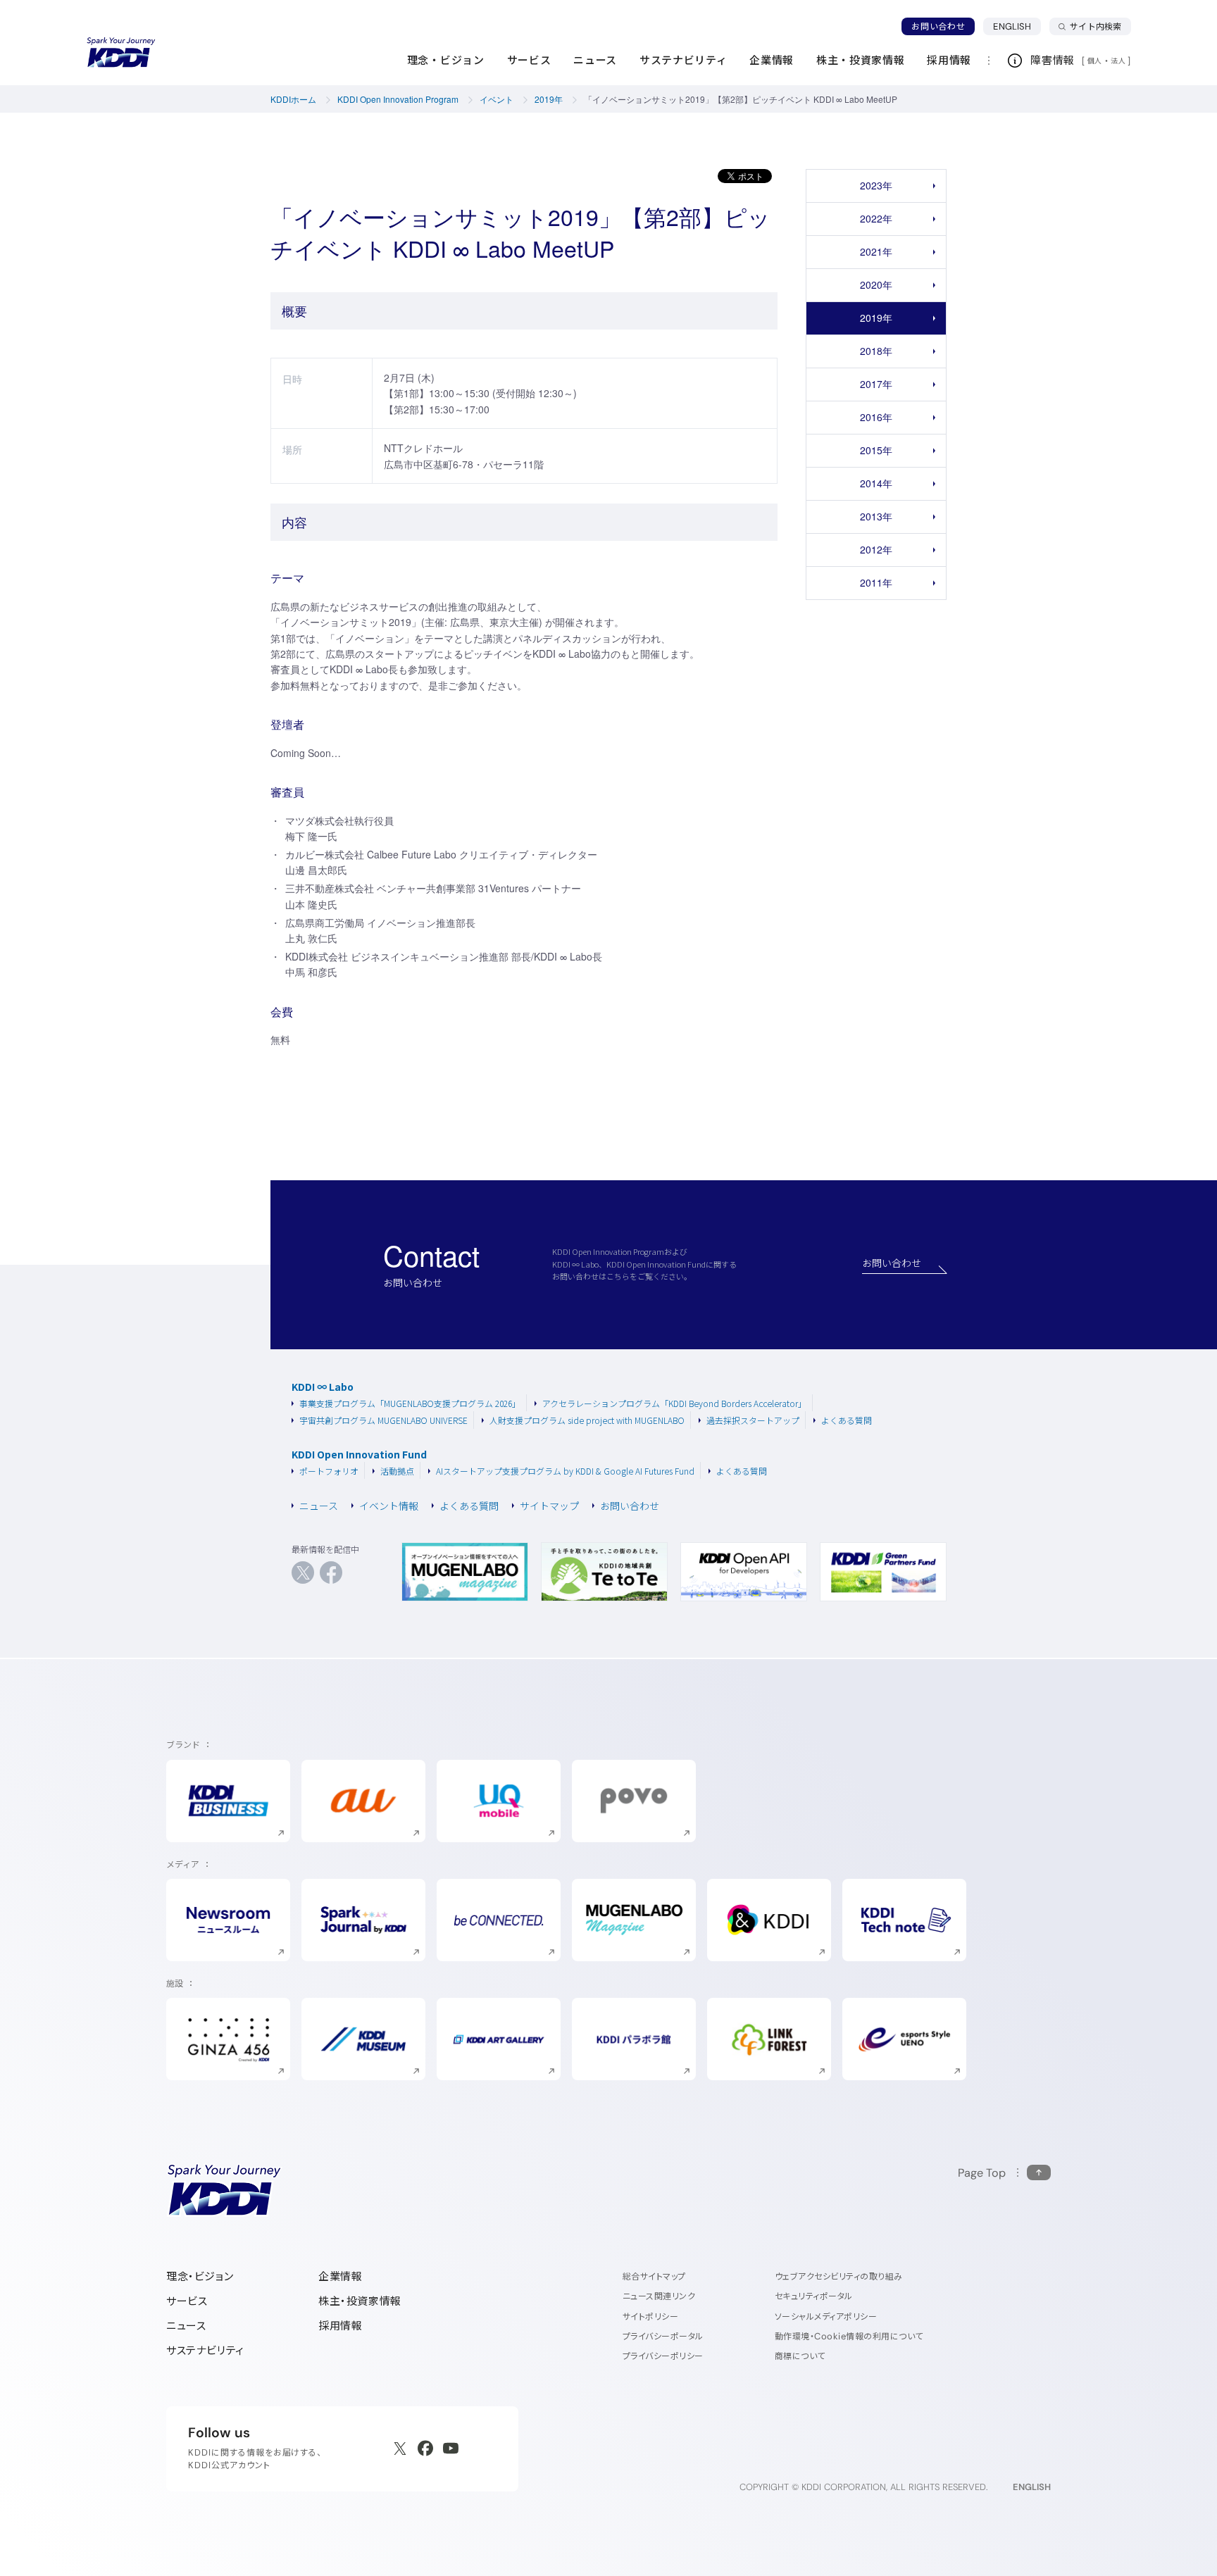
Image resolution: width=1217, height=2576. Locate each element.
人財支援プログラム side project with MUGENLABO (587, 1420)
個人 (1095, 61)
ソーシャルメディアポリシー (826, 2316)
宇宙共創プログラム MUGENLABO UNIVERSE (383, 1420)
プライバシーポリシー (663, 2356)
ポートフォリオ (329, 1471)
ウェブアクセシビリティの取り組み (839, 2276)
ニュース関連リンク (659, 2296)
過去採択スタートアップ (753, 1420)
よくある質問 (847, 1420)
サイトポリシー (650, 2316)
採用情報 (340, 2326)
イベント (497, 99)
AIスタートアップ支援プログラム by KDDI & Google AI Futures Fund (565, 1471)
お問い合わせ (938, 26)
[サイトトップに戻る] (121, 53)
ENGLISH (1017, 26)
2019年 (549, 99)
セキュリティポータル (814, 2296)
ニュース (319, 1506)
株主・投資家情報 (360, 2301)
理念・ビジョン (200, 2276)
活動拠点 (397, 1471)
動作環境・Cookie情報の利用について (849, 2336)
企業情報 (340, 2276)
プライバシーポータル (663, 2336)
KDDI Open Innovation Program (398, 99)
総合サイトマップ (654, 2276)
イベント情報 (389, 1506)
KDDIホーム (293, 99)
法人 (1119, 61)
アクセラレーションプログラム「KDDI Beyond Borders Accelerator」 (674, 1403)
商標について (800, 2356)
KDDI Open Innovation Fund (359, 1455)
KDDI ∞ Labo (323, 1387)
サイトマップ (549, 1506)
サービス (187, 2301)
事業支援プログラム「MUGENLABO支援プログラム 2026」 (410, 1403)
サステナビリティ (205, 2350)
